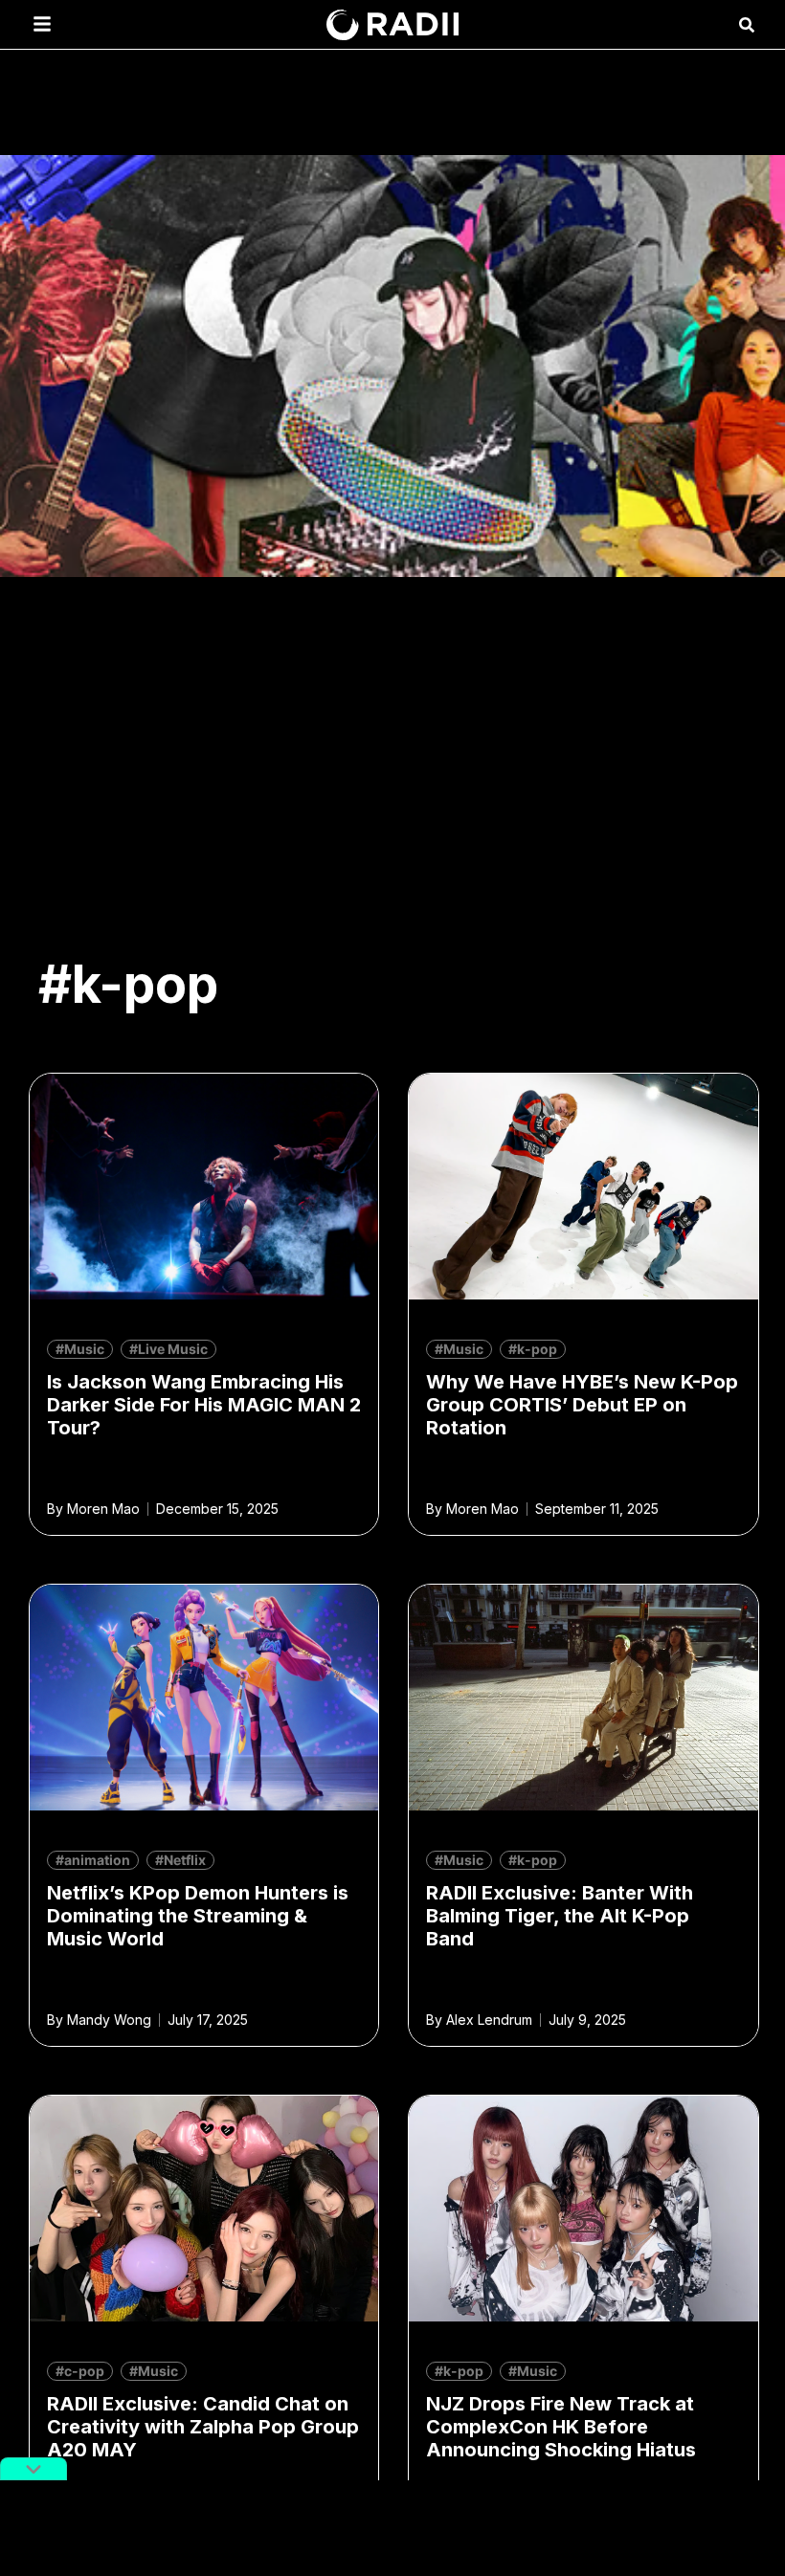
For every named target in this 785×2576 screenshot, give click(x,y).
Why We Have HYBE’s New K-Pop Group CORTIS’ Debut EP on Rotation (582, 1405)
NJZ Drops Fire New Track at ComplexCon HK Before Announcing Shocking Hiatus (561, 2427)
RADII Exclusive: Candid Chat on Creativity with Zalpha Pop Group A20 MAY (203, 2427)
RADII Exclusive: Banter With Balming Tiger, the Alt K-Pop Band (560, 1916)
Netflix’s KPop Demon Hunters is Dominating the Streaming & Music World (198, 1916)
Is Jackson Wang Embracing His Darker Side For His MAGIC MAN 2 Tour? (204, 1405)
